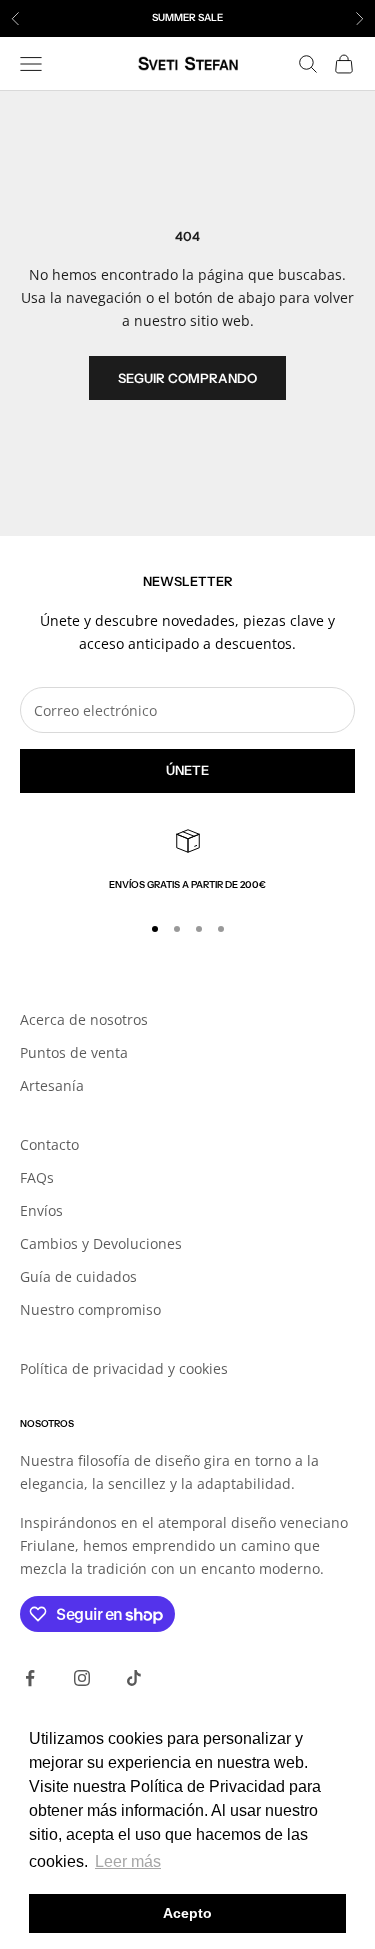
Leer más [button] (128, 1861)
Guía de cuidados (78, 1276)
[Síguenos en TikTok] (134, 1678)
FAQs (37, 1177)
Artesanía (52, 1085)
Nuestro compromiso (90, 1309)
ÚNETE (187, 770)
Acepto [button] (187, 1913)
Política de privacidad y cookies (124, 1368)
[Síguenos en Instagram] (82, 1678)
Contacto (49, 1144)
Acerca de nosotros (84, 1019)
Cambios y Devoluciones (101, 1243)
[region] (187, 861)
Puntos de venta (74, 1052)
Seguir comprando (187, 378)
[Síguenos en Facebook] (30, 1678)
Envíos (41, 1210)
